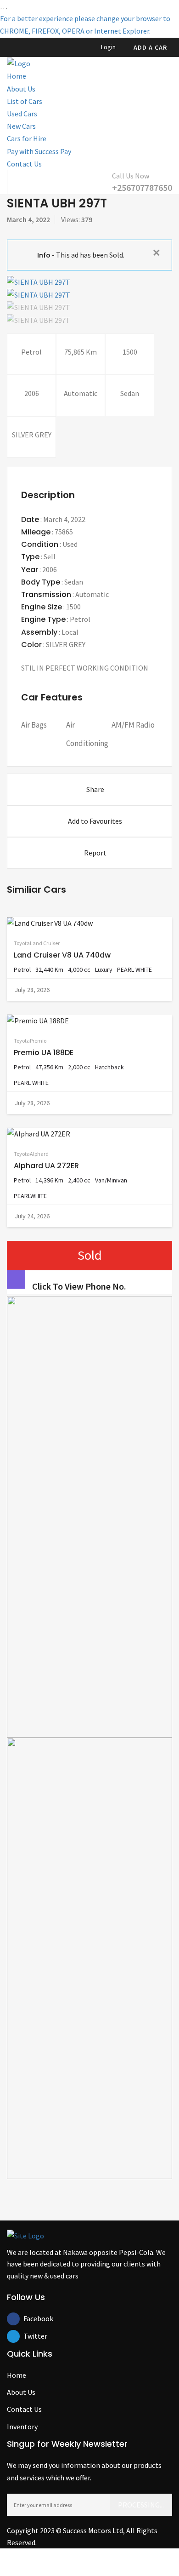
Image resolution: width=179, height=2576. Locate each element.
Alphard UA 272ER (46, 1166)
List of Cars (25, 101)
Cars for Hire (27, 138)
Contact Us (24, 164)
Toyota (22, 943)
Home (17, 76)
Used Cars (22, 114)
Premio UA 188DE (44, 1053)
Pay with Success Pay (39, 151)
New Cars (21, 126)
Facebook (30, 2318)
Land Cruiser (45, 943)
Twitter (30, 2336)
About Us (21, 89)
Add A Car (150, 47)
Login (108, 47)
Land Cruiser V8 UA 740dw (62, 955)
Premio (38, 1041)
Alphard (39, 1154)
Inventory (22, 2427)
